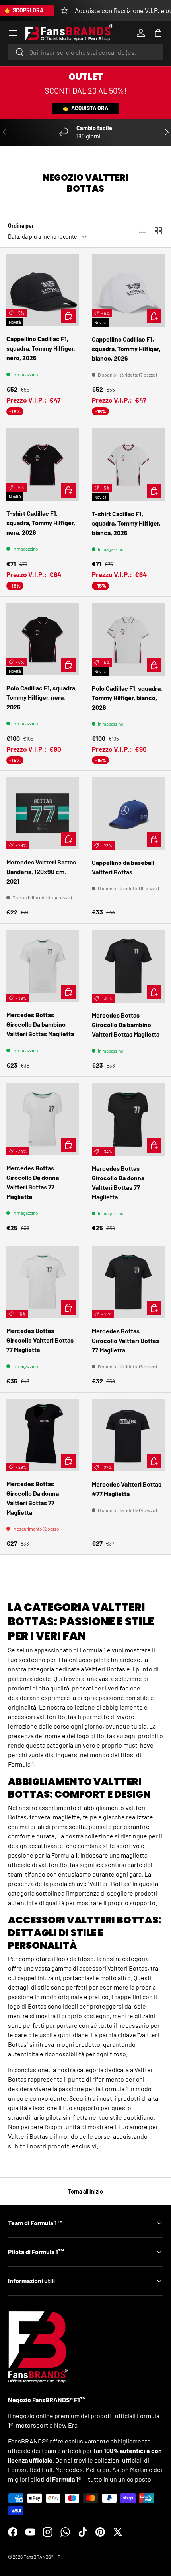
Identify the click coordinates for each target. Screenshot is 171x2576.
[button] (158, 33)
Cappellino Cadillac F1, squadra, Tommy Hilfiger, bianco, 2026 (126, 349)
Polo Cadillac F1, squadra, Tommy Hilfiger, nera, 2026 (42, 697)
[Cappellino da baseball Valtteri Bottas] (128, 814)
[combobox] (85, 52)
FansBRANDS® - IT (42, 2557)
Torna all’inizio (85, 2191)
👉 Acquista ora (85, 108)
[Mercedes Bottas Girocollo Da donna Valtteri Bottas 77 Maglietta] (43, 1119)
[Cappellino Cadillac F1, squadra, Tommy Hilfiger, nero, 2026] (43, 290)
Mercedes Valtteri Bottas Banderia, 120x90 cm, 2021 (41, 871)
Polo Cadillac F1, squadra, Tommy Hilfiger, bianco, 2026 (127, 698)
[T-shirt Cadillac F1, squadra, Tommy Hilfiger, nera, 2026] (43, 465)
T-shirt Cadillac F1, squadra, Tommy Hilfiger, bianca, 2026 (126, 523)
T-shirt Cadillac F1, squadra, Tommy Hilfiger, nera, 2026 (41, 523)
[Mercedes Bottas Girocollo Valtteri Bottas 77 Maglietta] (43, 1282)
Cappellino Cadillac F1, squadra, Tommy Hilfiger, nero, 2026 (41, 348)
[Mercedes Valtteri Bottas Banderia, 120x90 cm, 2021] (43, 813)
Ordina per (21, 226)
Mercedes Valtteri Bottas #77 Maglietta (127, 1489)
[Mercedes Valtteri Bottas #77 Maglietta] (128, 1435)
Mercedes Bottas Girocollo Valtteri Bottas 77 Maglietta (40, 1340)
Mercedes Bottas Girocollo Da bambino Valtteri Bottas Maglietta (40, 1024)
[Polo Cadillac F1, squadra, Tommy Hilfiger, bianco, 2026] (128, 639)
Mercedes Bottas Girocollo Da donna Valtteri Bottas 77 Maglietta (33, 1182)
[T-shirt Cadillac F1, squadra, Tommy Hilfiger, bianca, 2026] (128, 465)
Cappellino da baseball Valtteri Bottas (123, 867)
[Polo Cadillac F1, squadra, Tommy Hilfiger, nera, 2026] (43, 639)
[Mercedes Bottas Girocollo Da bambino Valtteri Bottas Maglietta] (43, 966)
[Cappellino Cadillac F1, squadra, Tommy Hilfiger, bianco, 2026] (128, 290)
